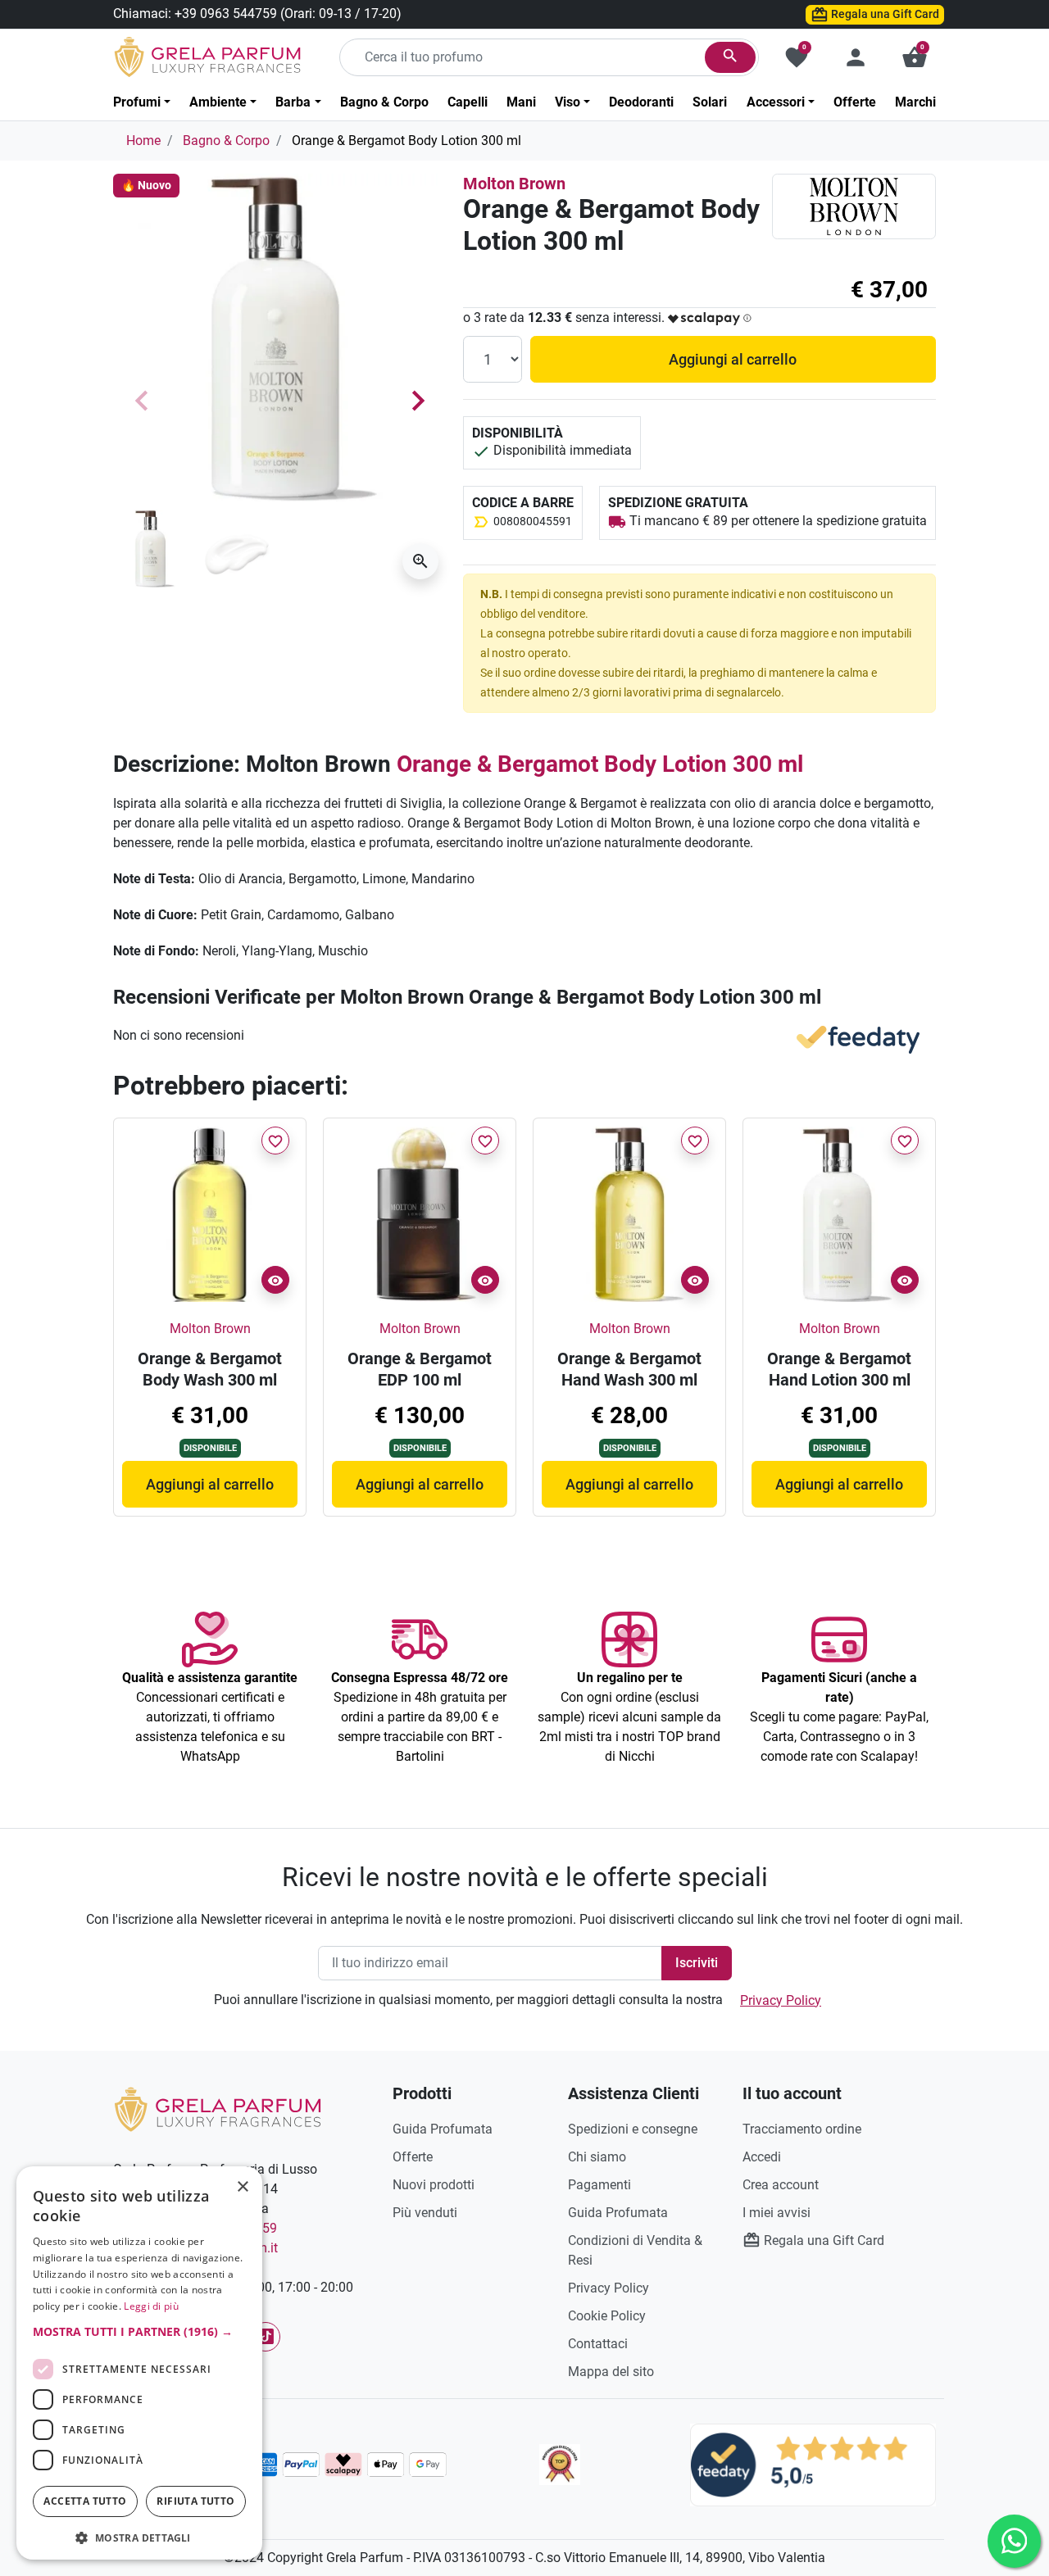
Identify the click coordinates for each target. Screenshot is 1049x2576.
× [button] (243, 2188)
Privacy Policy (781, 2000)
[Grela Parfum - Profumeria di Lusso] (218, 2109)
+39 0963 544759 (226, 14)
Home (143, 141)
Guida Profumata (443, 2129)
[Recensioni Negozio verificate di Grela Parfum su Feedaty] (813, 2464)
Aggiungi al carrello (733, 359)
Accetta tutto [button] (85, 2501)
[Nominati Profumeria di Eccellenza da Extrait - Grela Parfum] (560, 2465)
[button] (915, 57)
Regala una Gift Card (884, 14)
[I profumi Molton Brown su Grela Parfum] (854, 206)
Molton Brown (514, 184)
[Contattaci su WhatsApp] (1014, 2541)
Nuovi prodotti (434, 2185)
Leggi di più (151, 2306)
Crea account (781, 2185)
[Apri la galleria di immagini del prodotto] (420, 561)
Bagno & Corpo (226, 141)
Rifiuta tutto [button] (195, 2501)
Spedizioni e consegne (633, 2129)
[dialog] (139, 2363)
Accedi (762, 2157)
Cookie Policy (607, 2316)
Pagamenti (599, 2185)
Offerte (413, 2157)
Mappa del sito (611, 2372)
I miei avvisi (777, 2213)
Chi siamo (597, 2157)
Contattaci (598, 2344)
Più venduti (425, 2213)
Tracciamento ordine (802, 2129)
